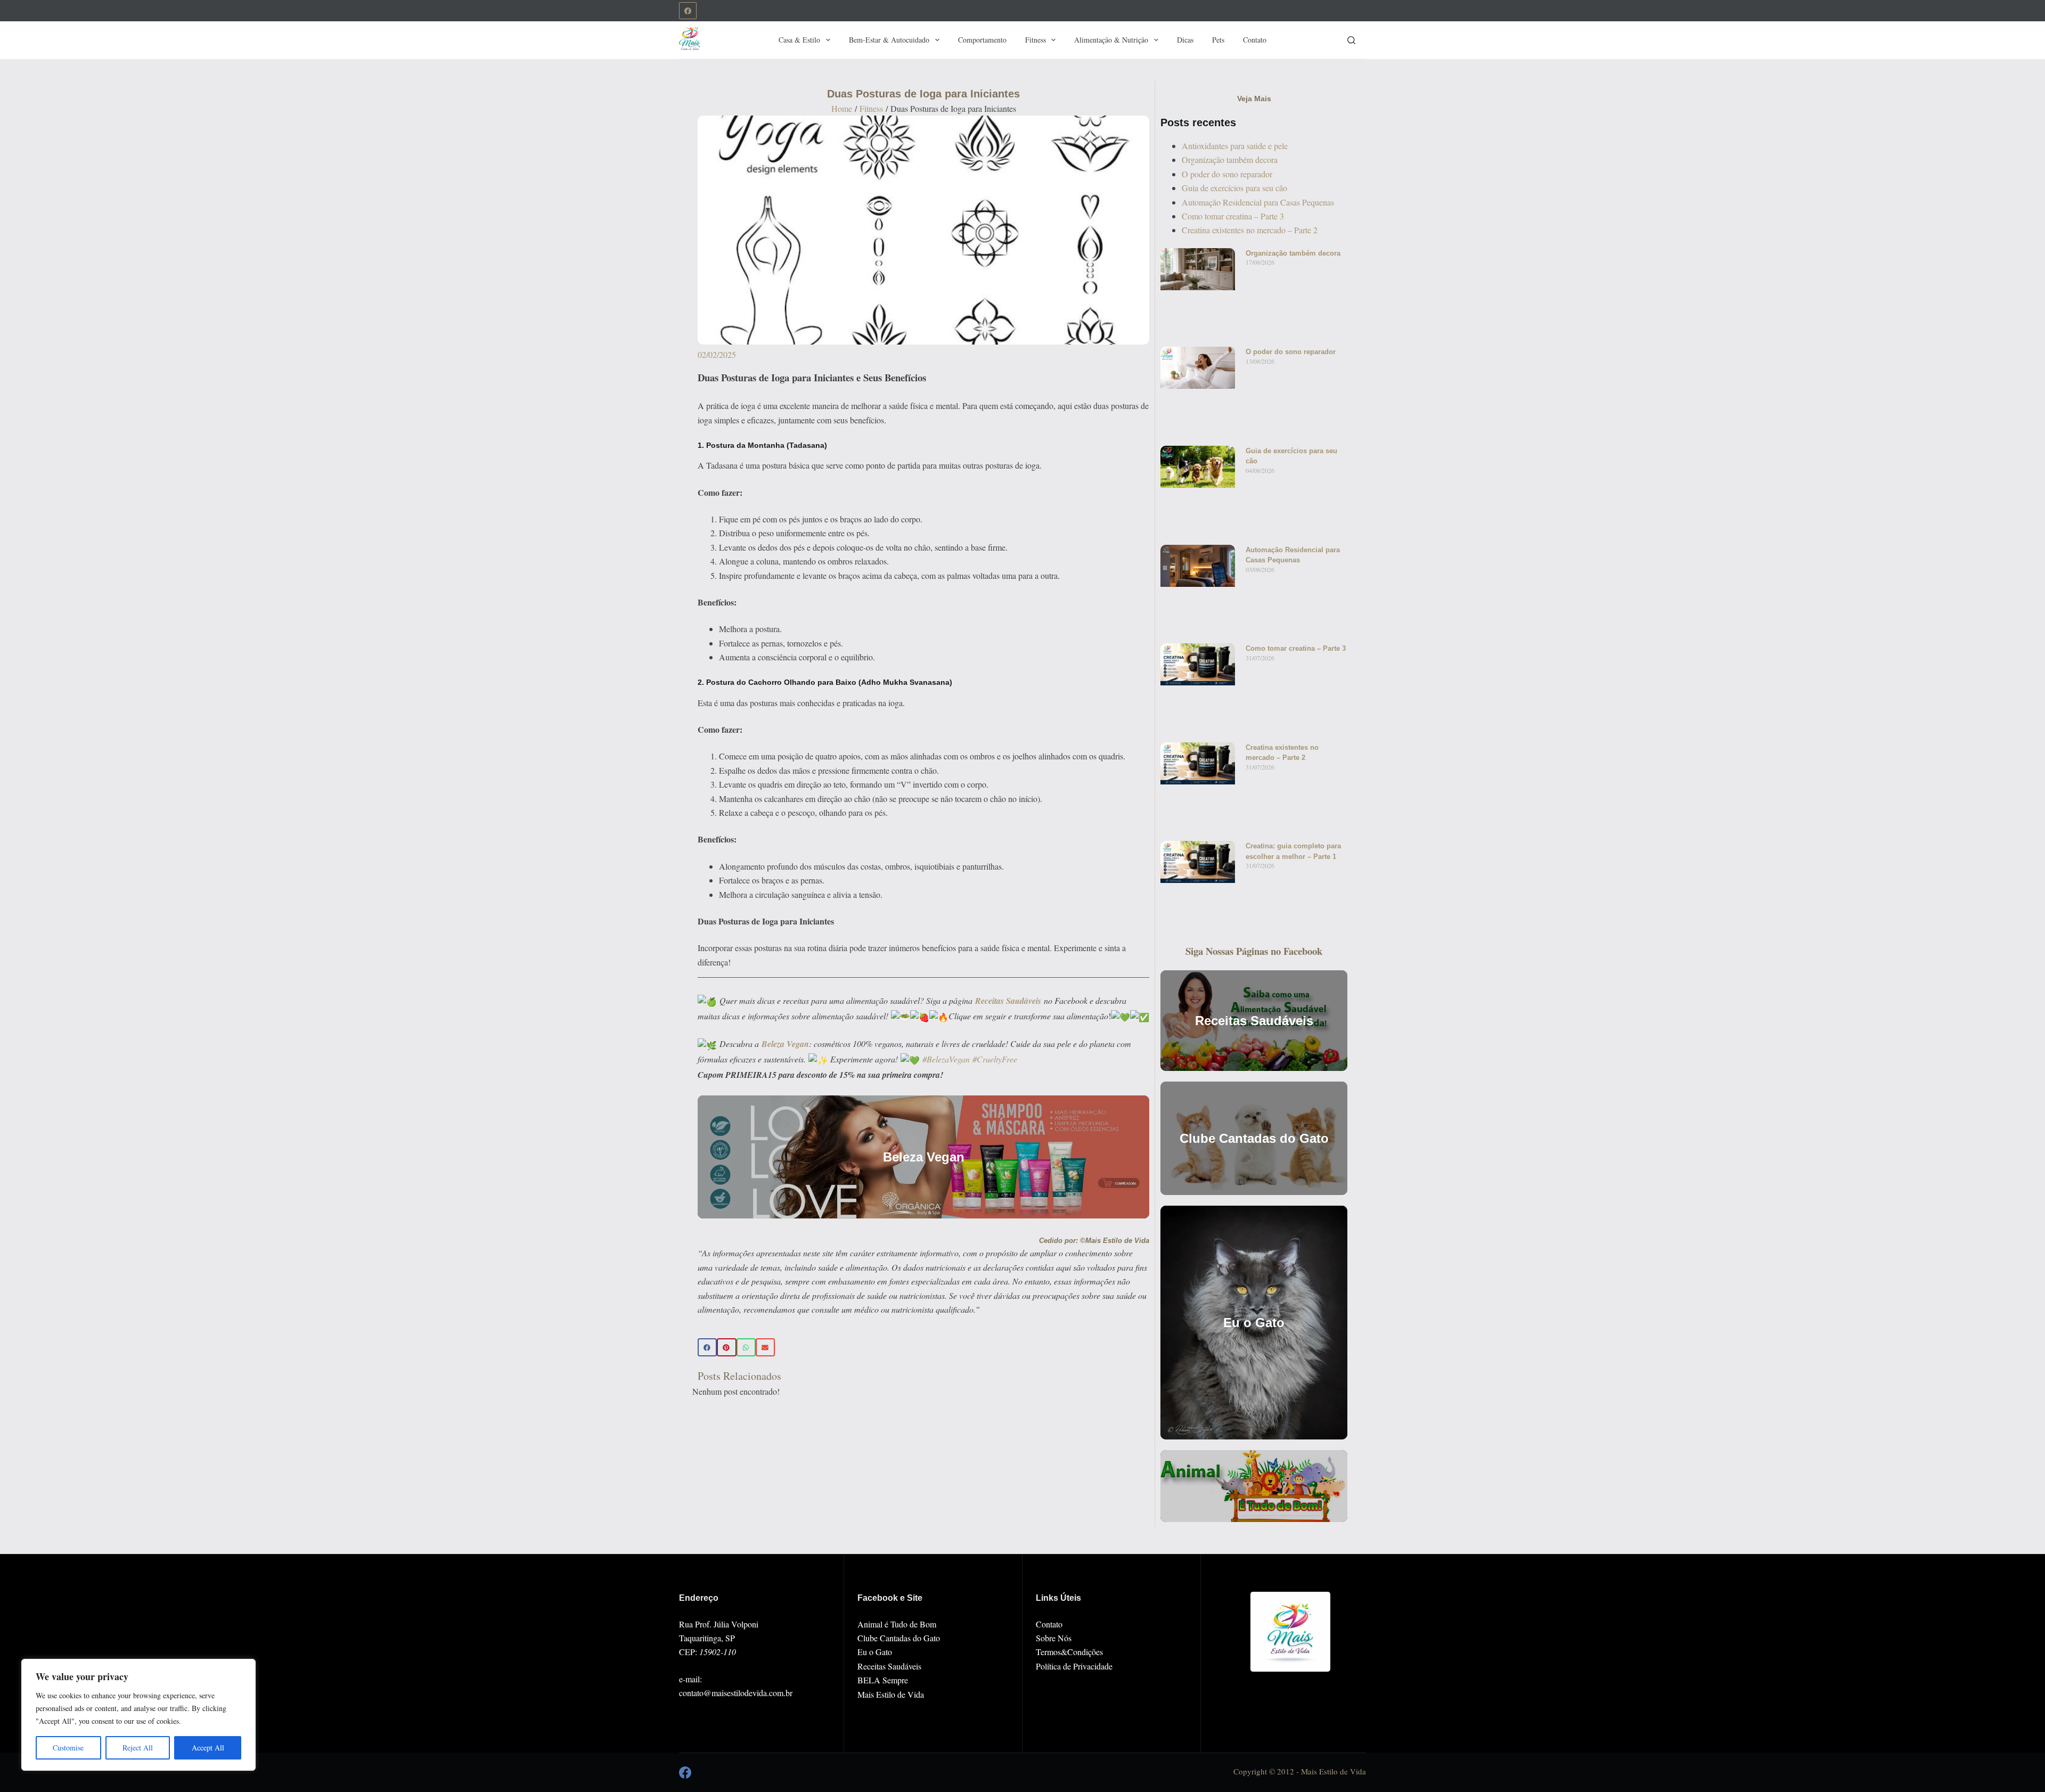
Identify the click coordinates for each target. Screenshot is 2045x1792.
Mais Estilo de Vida (891, 1694)
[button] (707, 1347)
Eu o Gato (875, 1652)
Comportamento (982, 40)
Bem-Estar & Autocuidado (889, 40)
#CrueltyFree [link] (995, 1059)
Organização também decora (1230, 159)
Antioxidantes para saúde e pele (1235, 146)
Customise (68, 1748)
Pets (1218, 40)
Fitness (1036, 40)
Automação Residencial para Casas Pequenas (1258, 202)
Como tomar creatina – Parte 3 (1233, 216)
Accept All (208, 1748)
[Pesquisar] (1351, 40)
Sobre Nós (1054, 1638)
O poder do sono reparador (1227, 174)
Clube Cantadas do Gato (899, 1638)
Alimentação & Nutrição (1111, 40)
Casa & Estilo (799, 40)
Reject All (138, 1748)
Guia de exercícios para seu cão (1234, 188)
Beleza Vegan (785, 1044)
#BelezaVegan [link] (946, 1059)
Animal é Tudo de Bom (897, 1624)
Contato (1255, 40)
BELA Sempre (883, 1680)
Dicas (1185, 40)
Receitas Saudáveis (889, 1666)
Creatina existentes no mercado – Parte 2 (1250, 230)
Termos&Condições (1069, 1652)
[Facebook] (688, 11)
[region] (138, 1715)
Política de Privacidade (1074, 1666)
